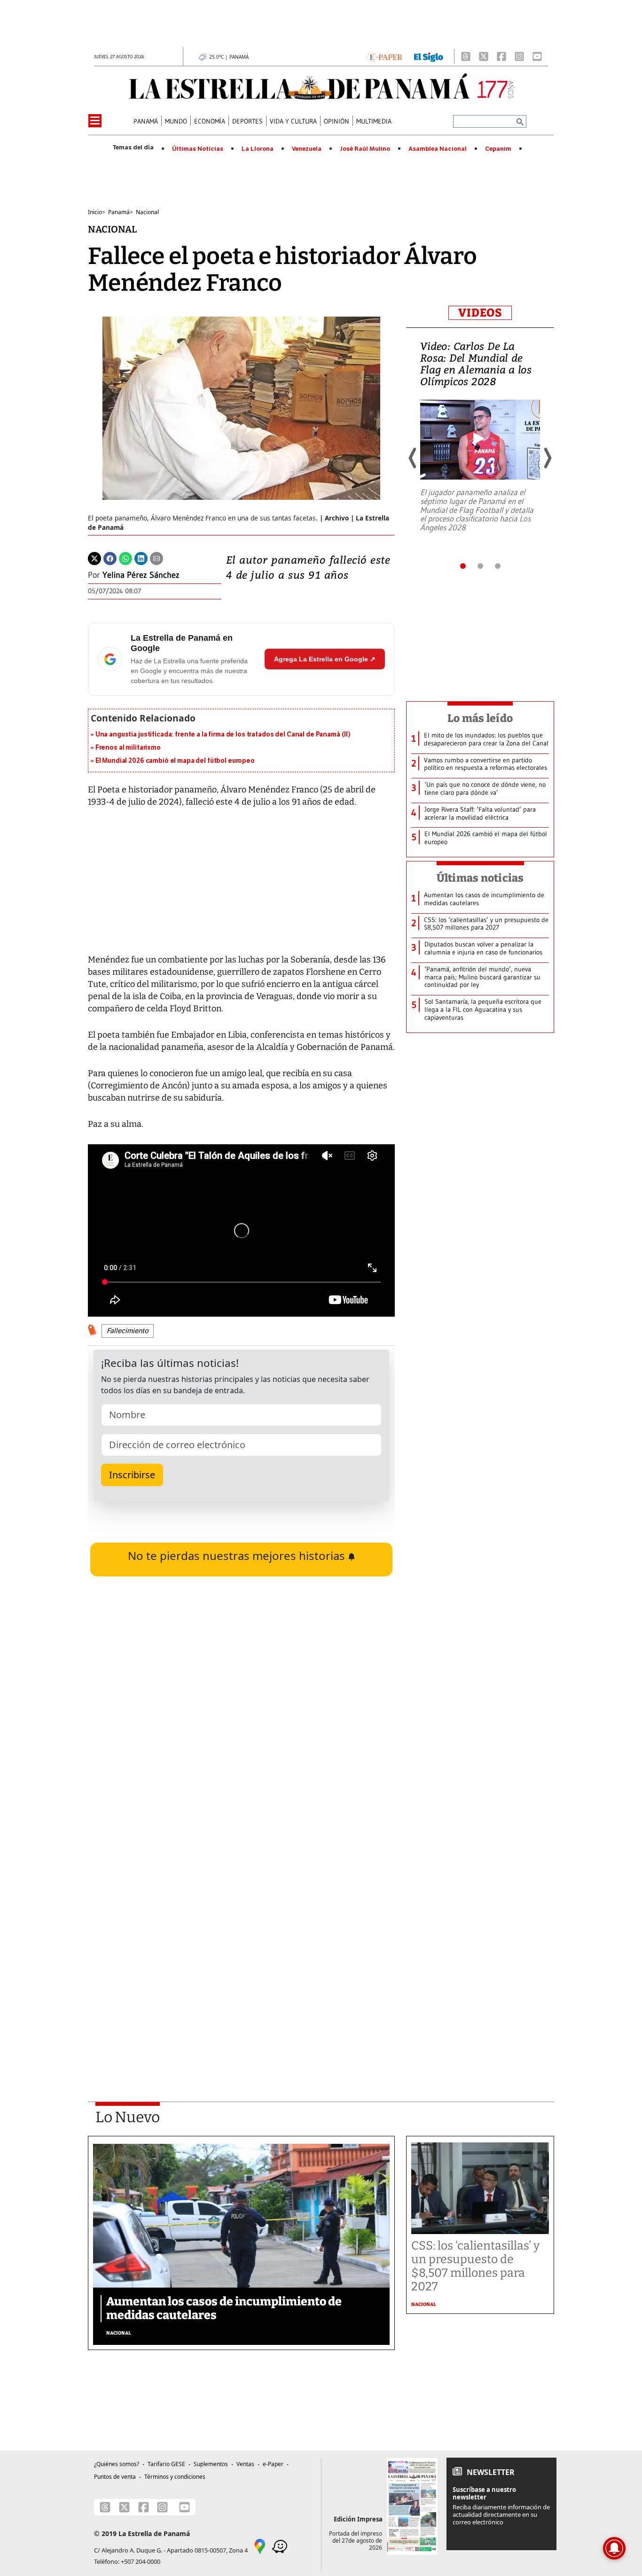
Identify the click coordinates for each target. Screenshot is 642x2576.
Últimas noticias (480, 878)
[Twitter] (94, 558)
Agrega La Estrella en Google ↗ (325, 659)
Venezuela (307, 149)
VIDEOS (480, 313)
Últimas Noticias (198, 149)
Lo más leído (480, 718)
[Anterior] (413, 458)
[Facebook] (501, 56)
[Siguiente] (547, 458)
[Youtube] (537, 56)
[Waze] (280, 2545)
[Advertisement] (241, 1956)
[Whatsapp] (125, 558)
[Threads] (466, 56)
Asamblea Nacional (438, 149)
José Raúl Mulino (365, 149)
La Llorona (258, 149)
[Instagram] (519, 56)
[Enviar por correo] (157, 558)
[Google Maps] (260, 2545)
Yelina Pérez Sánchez (141, 575)
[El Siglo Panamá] (429, 56)
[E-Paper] (385, 56)
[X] (484, 56)
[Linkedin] (141, 558)
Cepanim (498, 149)
